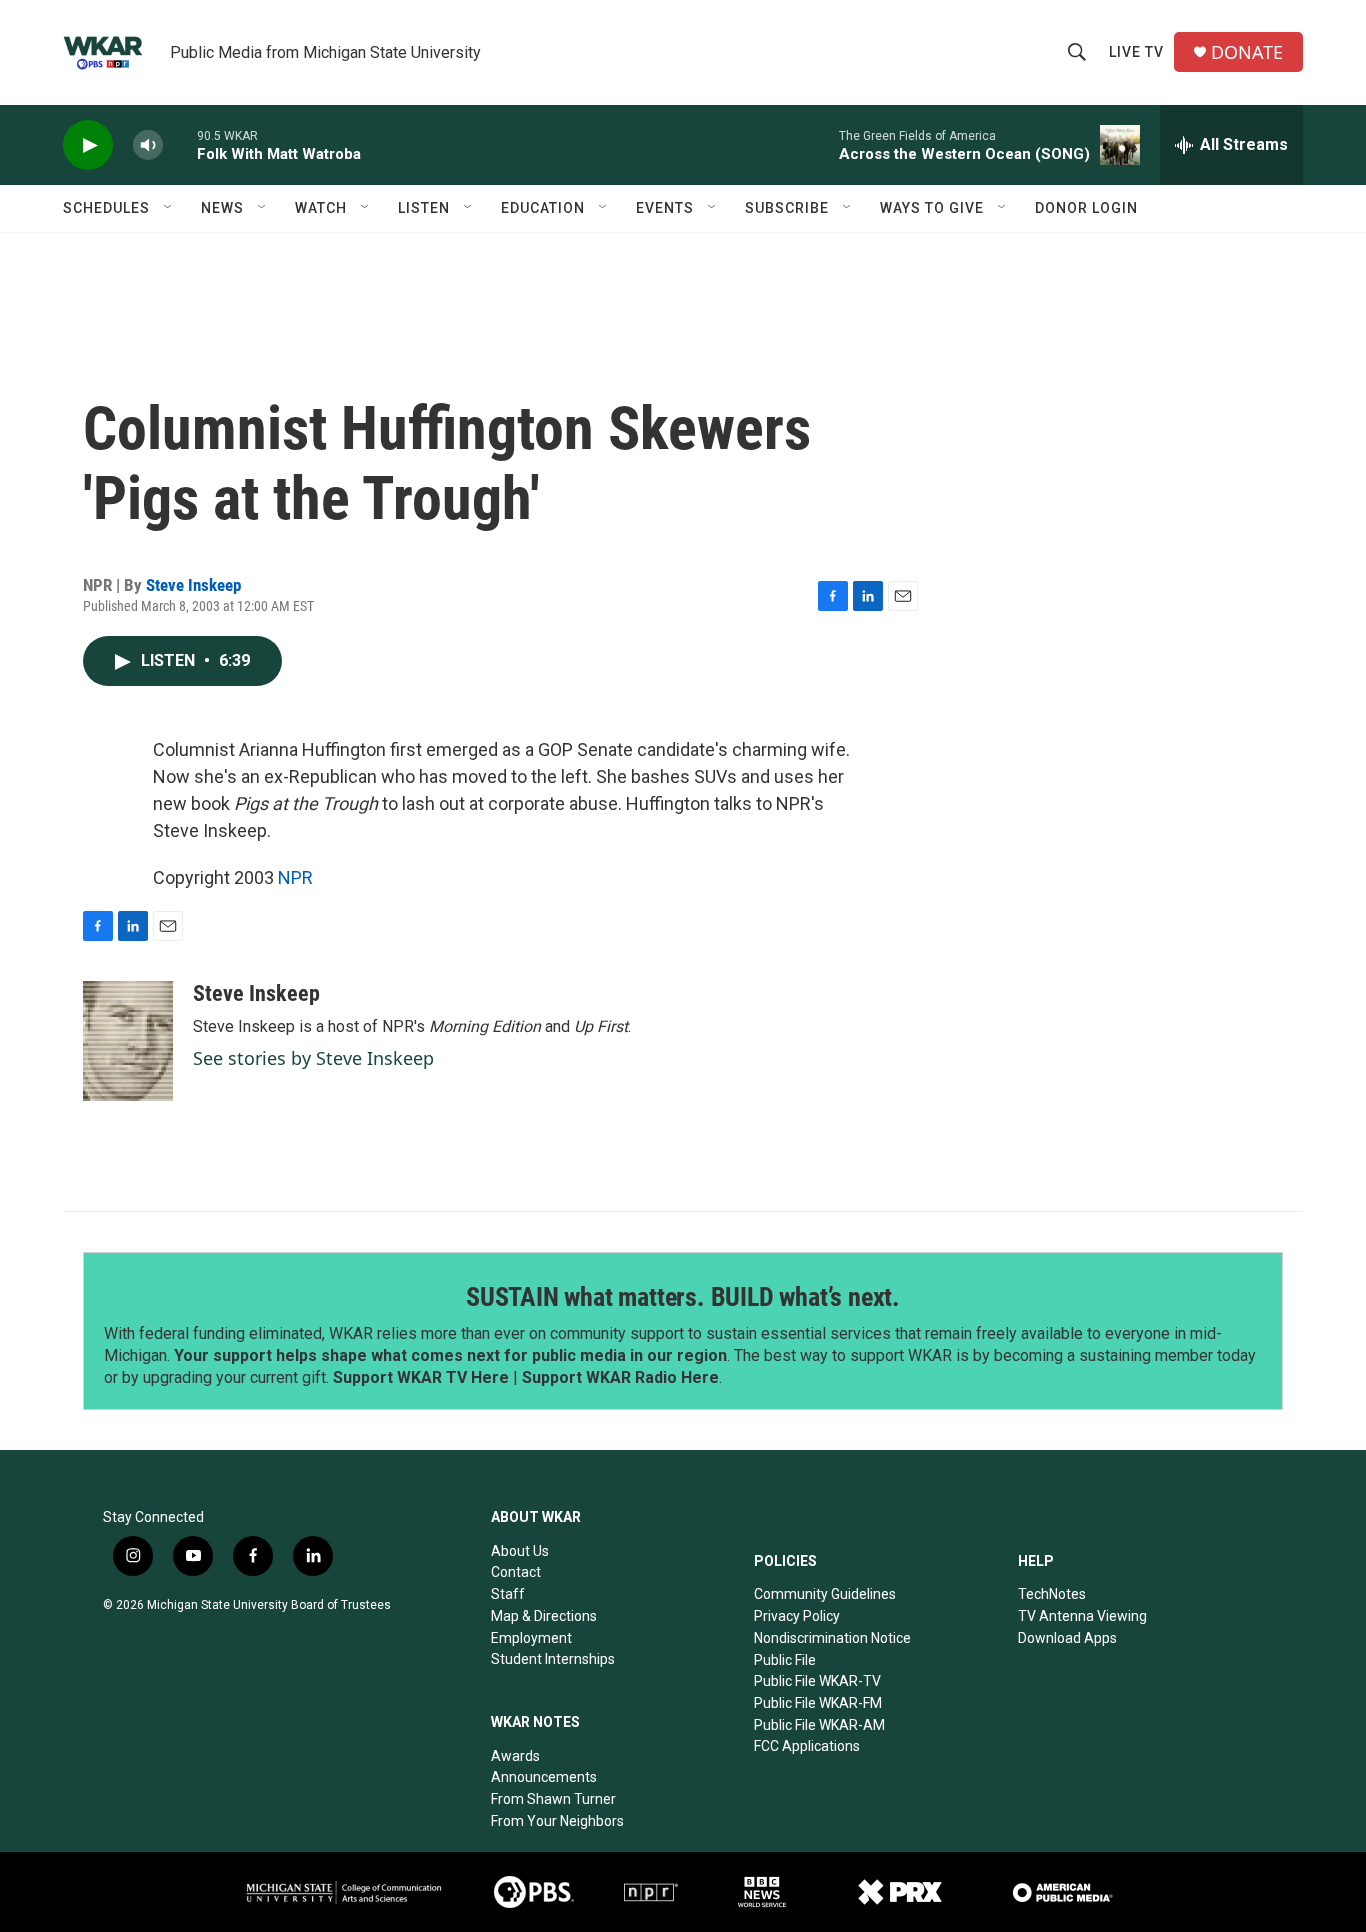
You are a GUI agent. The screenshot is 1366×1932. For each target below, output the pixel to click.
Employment (531, 1638)
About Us (520, 1551)
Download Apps (1067, 1638)
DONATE (1247, 52)
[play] (88, 145)
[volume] (148, 145)
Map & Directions (544, 1616)
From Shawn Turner (553, 1799)
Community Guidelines (825, 1594)
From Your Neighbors (557, 1821)
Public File (785, 1660)
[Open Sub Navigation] (169, 208)
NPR (295, 877)
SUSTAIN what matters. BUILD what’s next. (683, 1297)
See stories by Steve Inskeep (313, 1058)
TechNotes (1052, 1594)
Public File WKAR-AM (819, 1725)
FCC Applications (807, 1746)
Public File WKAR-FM (818, 1703)
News (222, 208)
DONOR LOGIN (1086, 208)
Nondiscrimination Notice (832, 1638)
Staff (508, 1594)
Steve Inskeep (193, 585)
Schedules (106, 208)
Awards (515, 1756)
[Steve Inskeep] (128, 1041)
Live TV (1136, 52)
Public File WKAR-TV (817, 1681)
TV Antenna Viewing (1082, 1616)
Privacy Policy (797, 1616)
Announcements (544, 1777)
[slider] (180, 144)
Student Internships (553, 1659)
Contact (516, 1572)
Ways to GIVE (932, 208)
